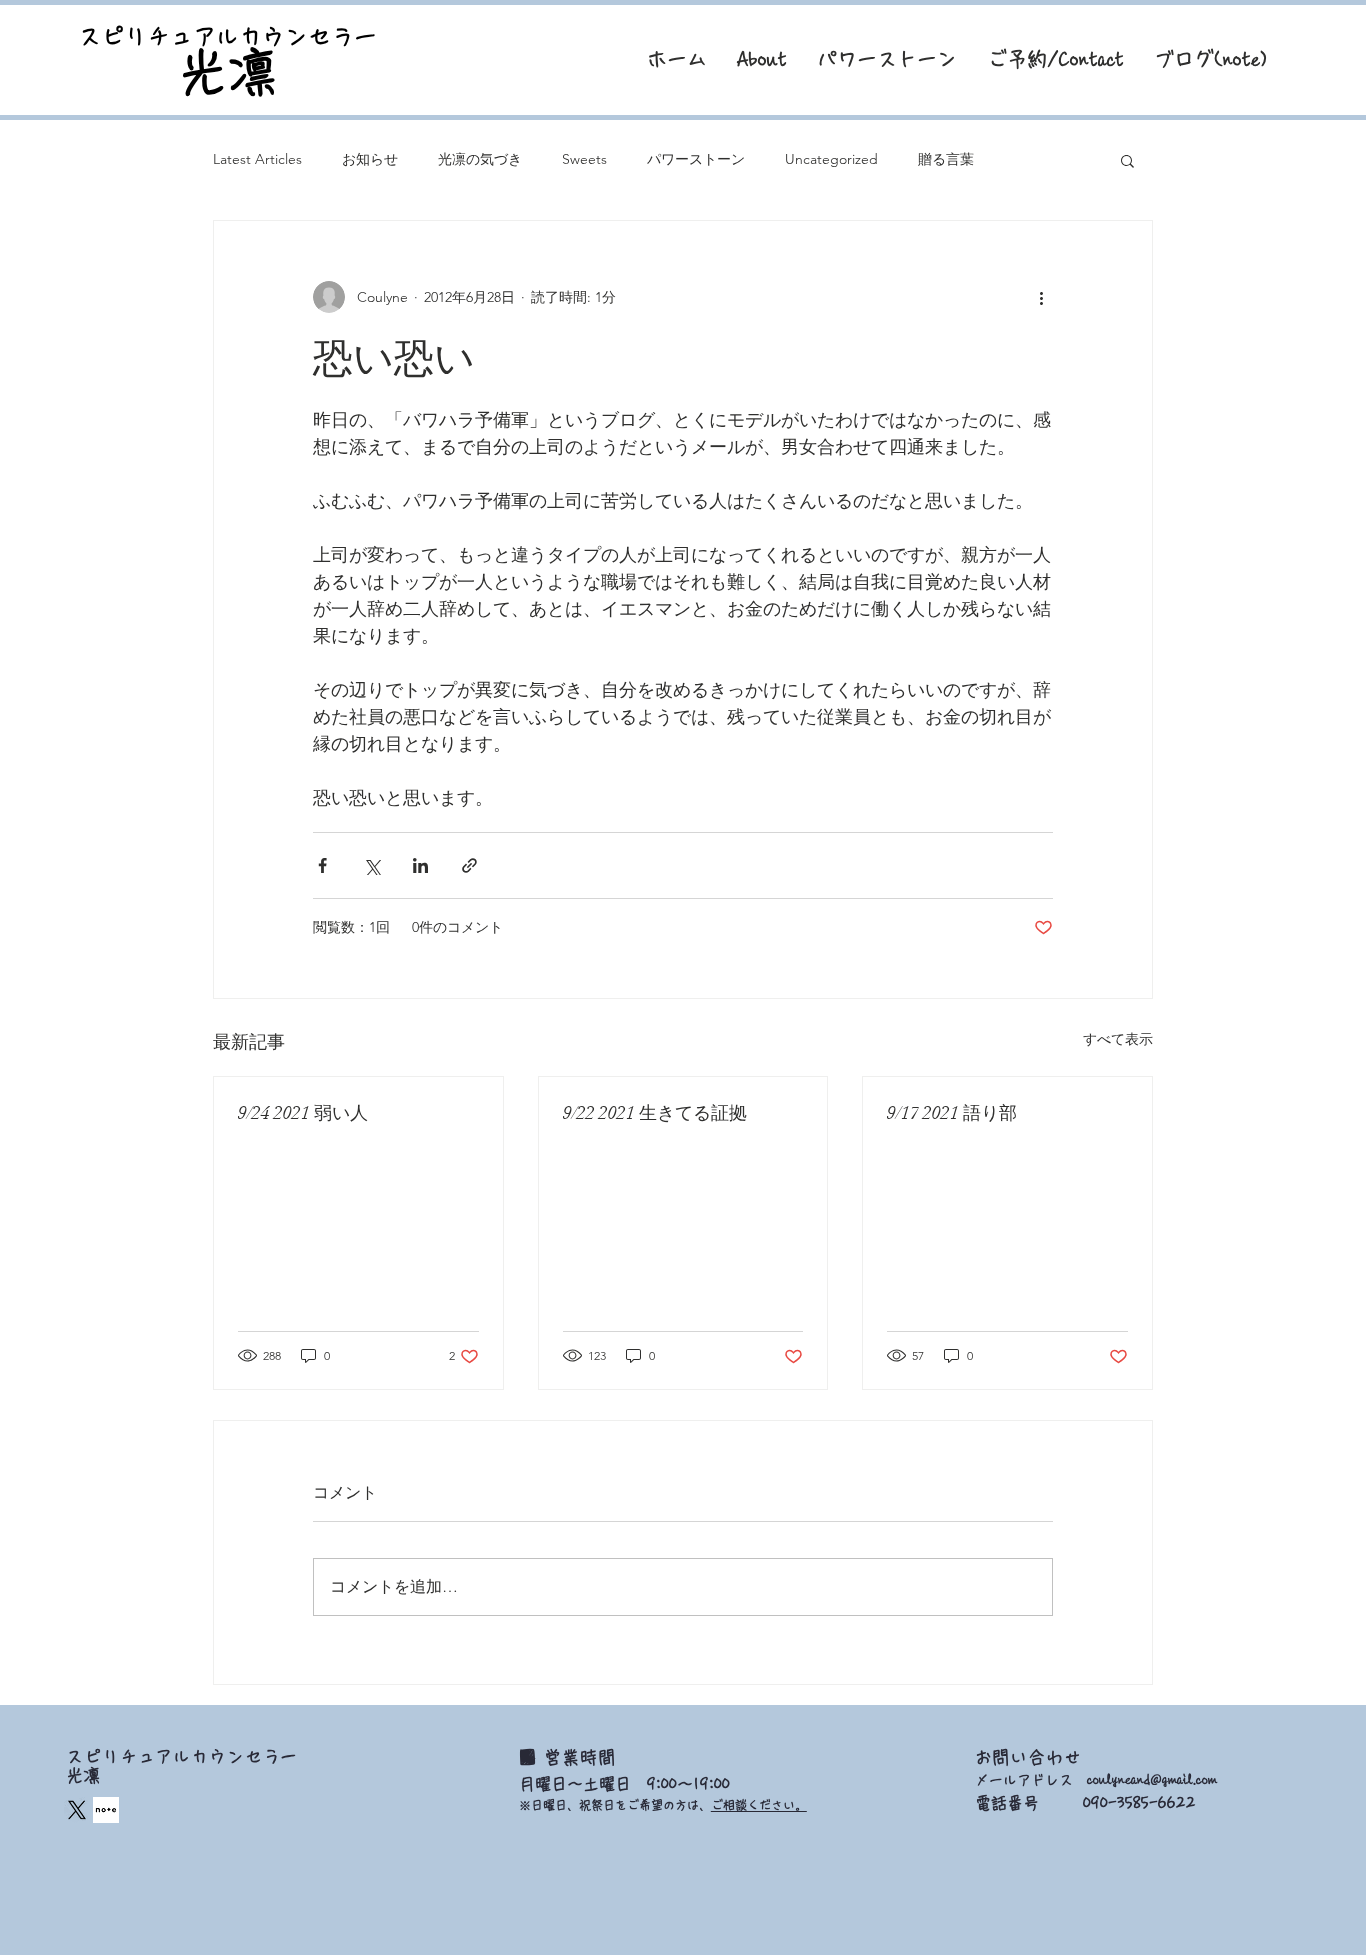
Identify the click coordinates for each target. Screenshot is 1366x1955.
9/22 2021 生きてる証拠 (655, 1113)
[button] (1127, 160)
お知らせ (370, 159)
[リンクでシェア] (469, 865)
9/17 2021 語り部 (952, 1113)
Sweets (584, 159)
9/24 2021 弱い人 (303, 1113)
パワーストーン (696, 159)
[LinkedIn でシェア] (420, 865)
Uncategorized (831, 159)
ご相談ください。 (759, 1805)
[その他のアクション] (1041, 297)
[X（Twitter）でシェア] (371, 865)
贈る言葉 (946, 159)
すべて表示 (1118, 1039)
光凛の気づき (480, 159)
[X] (77, 1810)
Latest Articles (257, 159)
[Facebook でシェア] (322, 865)
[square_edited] (106, 1810)
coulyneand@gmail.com (1152, 1780)
